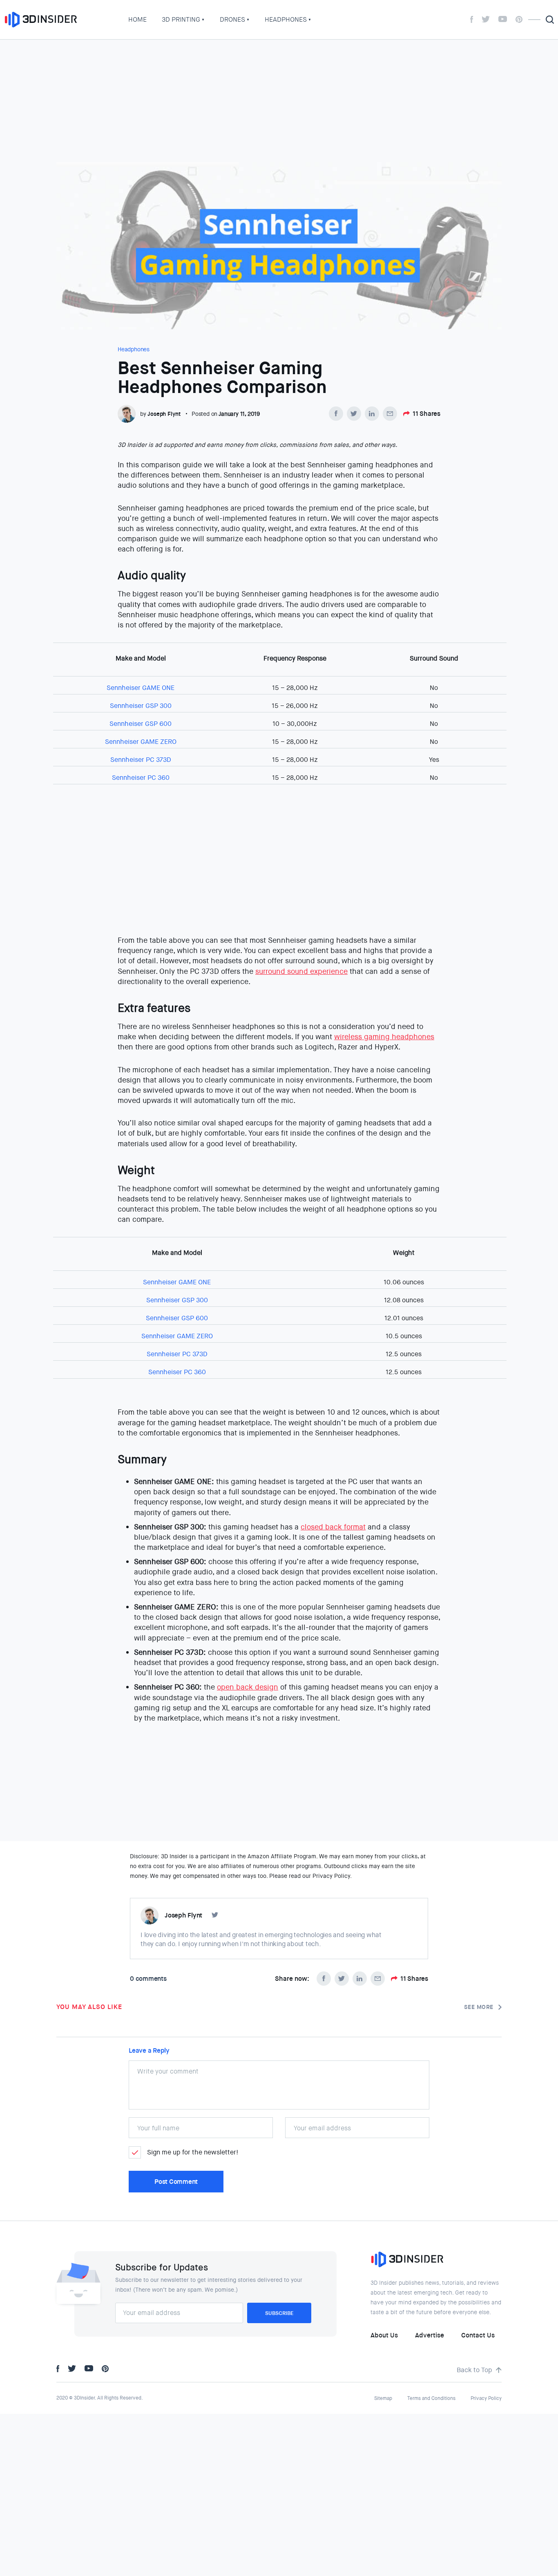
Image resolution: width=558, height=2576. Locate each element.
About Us (384, 2335)
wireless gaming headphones (384, 1037)
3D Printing (181, 19)
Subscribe (279, 2313)
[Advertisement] (279, 101)
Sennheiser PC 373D (141, 760)
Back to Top (474, 2370)
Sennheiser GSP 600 (141, 724)
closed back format (333, 1527)
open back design (248, 1687)
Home (137, 19)
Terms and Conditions (431, 2398)
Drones (232, 19)
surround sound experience (301, 971)
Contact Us (478, 2335)
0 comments (148, 1979)
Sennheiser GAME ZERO (141, 742)
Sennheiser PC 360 (141, 778)
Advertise (430, 2335)
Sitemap (383, 2398)
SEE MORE (479, 2007)
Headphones (286, 19)
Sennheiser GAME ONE (141, 688)
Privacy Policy (486, 2398)
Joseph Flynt (164, 414)
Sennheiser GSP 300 (141, 706)
